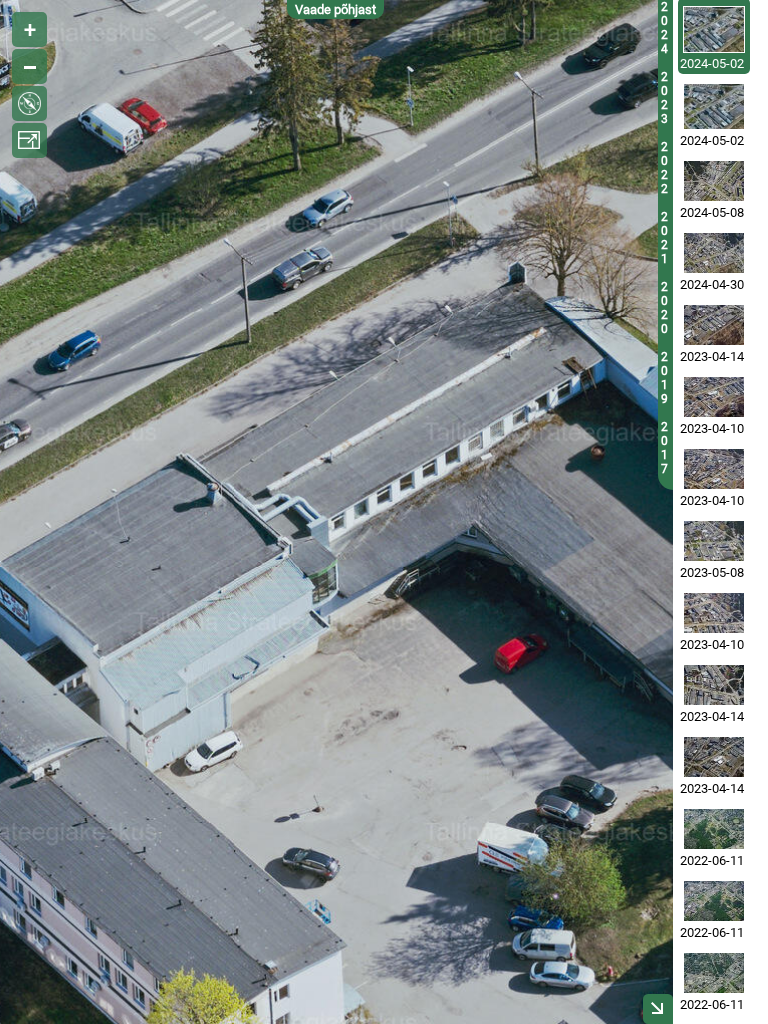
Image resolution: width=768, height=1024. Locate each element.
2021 (664, 238)
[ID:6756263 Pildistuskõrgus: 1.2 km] (714, 397)
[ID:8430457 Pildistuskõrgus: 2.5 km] (714, 181)
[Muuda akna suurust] (29, 140)
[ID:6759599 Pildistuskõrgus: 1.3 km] (714, 325)
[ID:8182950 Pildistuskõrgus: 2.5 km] (714, 253)
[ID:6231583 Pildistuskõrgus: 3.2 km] (714, 973)
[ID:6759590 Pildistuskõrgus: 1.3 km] (714, 757)
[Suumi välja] (29, 66)
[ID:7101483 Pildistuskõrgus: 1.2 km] (714, 541)
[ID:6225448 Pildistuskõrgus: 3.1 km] (714, 829)
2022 (664, 168)
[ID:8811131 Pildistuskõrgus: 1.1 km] (714, 29)
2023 (664, 98)
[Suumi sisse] (29, 29)
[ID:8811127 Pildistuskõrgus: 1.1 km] (714, 106)
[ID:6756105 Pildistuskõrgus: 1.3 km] (714, 613)
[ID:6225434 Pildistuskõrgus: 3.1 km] (714, 901)
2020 (664, 308)
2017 (664, 448)
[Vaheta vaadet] (29, 103)
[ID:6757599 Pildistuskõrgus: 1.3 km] (714, 685)
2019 (664, 378)
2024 (664, 28)
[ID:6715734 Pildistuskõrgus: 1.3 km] (714, 469)
